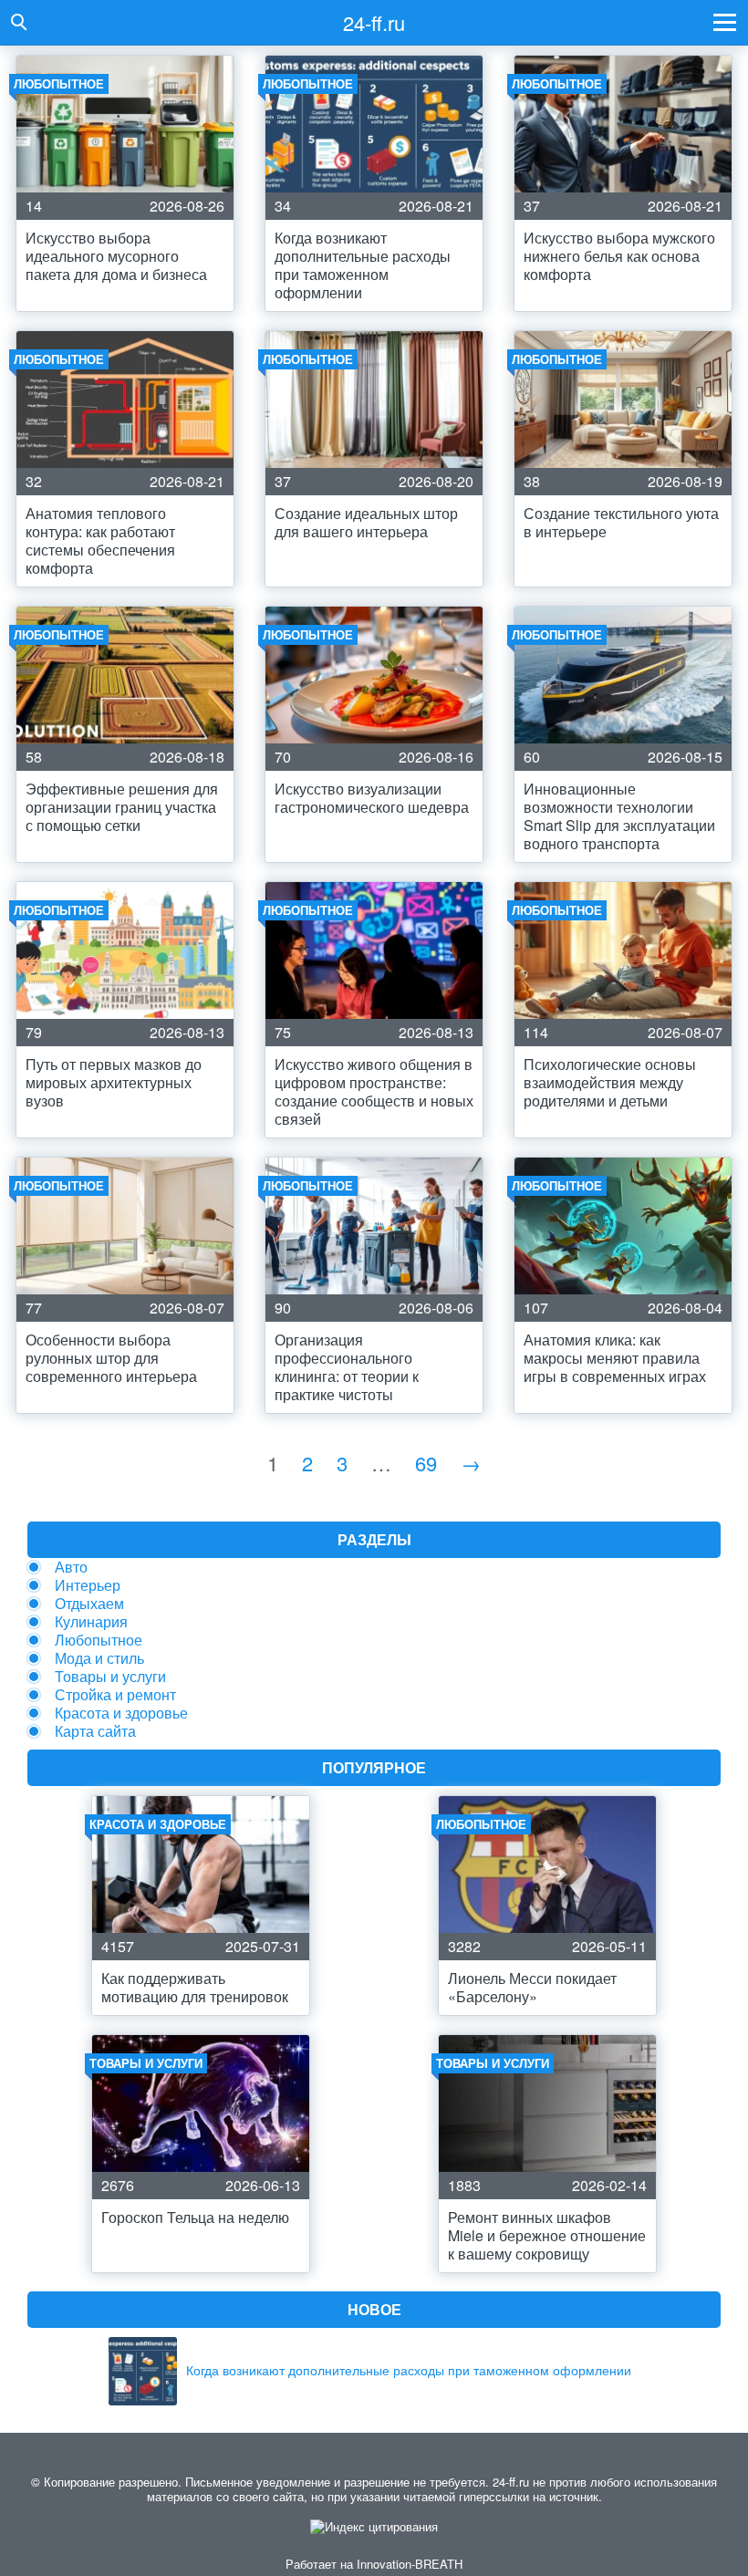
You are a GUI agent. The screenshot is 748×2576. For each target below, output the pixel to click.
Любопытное (99, 1640)
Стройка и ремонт (115, 1694)
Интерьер (88, 1585)
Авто (71, 1567)
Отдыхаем (89, 1603)
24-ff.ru (374, 22)
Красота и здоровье (121, 1713)
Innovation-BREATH (410, 2564)
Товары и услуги (110, 1676)
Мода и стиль (99, 1658)
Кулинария (91, 1621)
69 (426, 1463)
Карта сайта (95, 1731)
